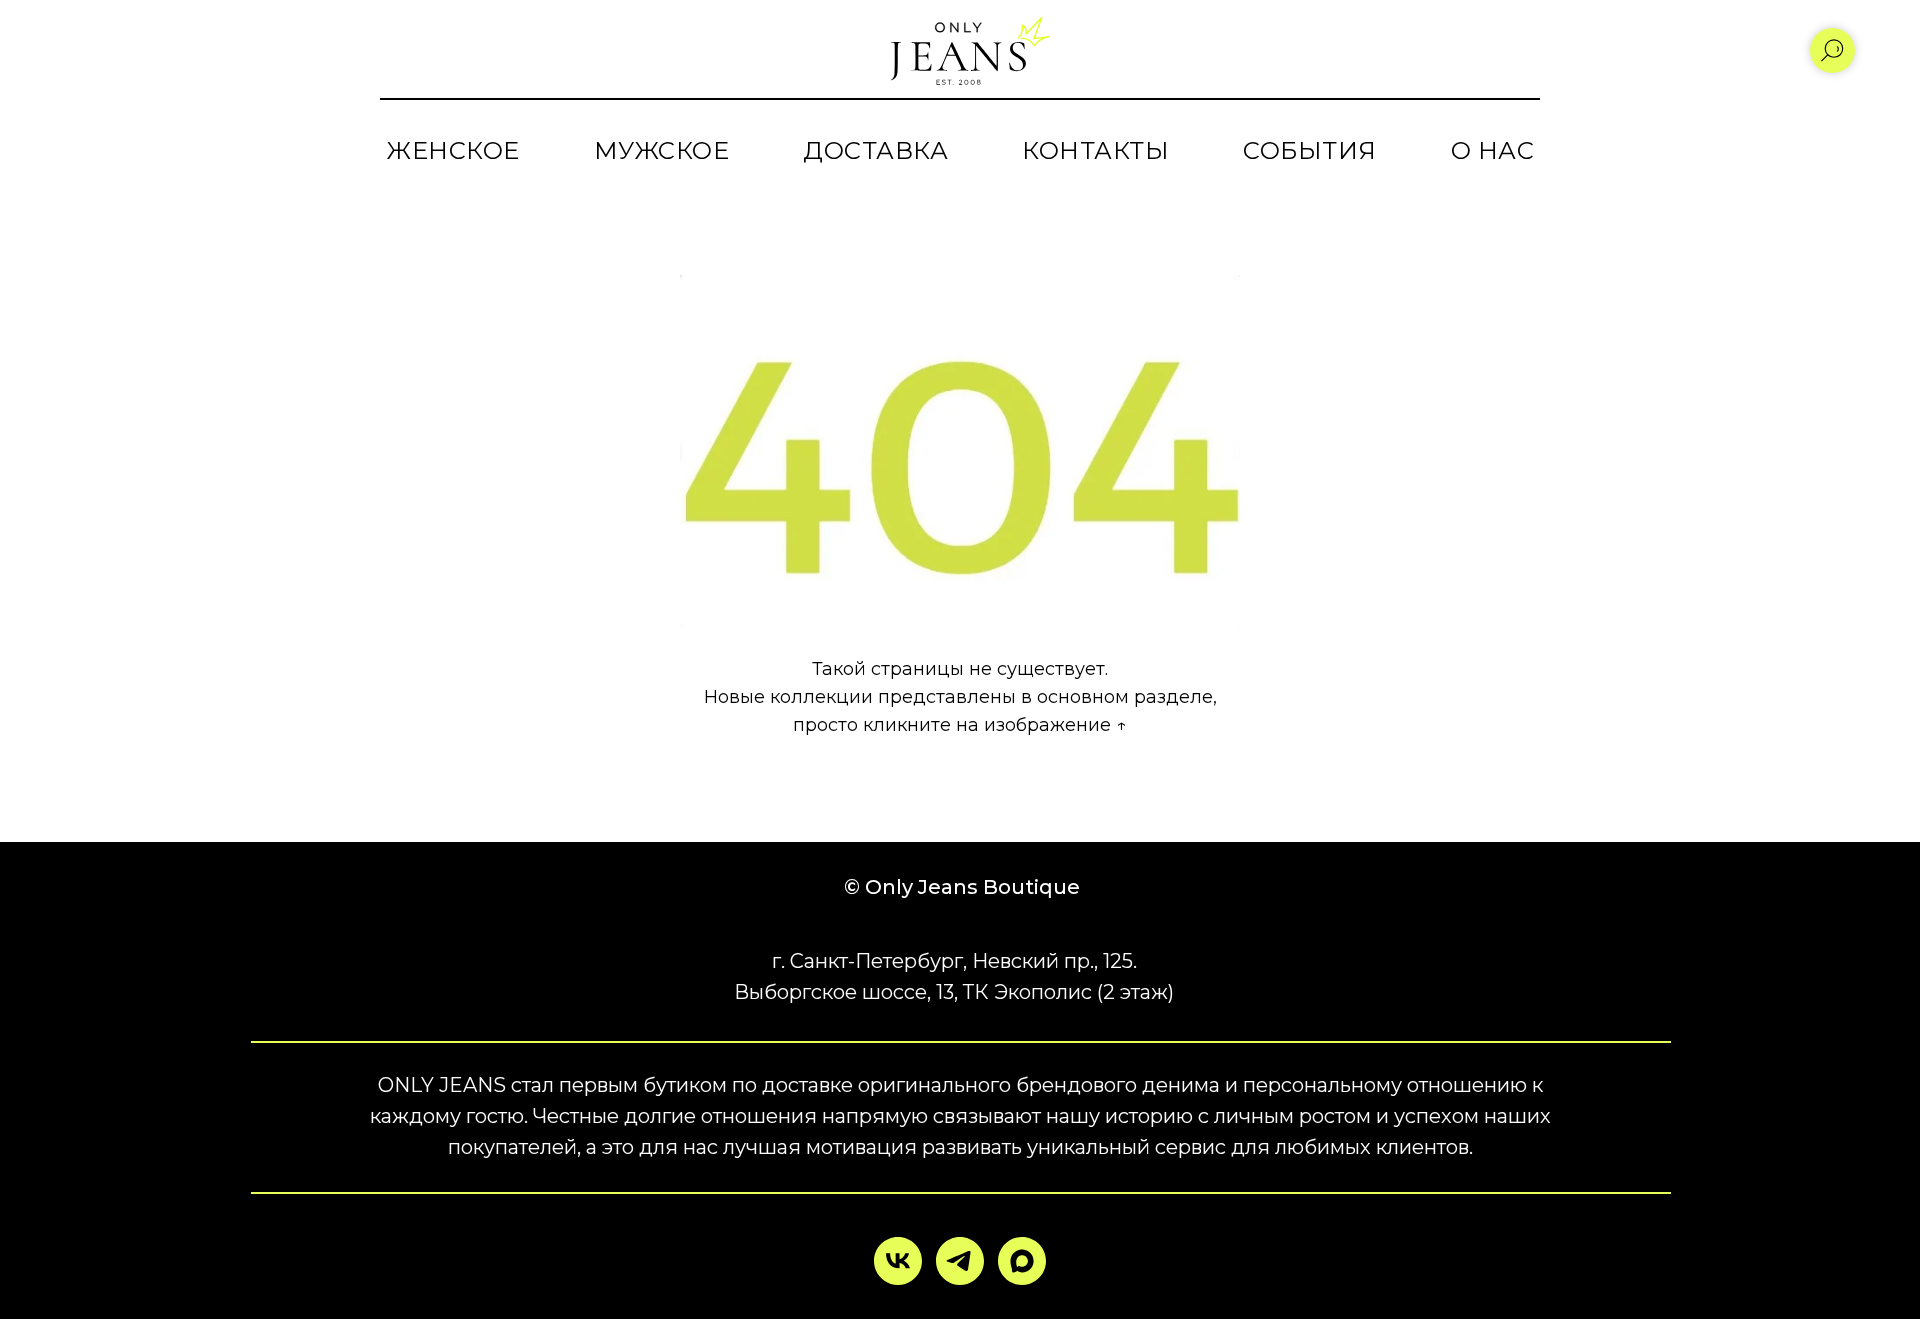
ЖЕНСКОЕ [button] (453, 150)
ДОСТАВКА (875, 150)
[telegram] (960, 1261)
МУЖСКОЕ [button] (662, 150)
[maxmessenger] (1022, 1261)
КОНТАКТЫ (1095, 150)
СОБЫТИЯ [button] (1310, 150)
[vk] (898, 1261)
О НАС (1493, 150)
